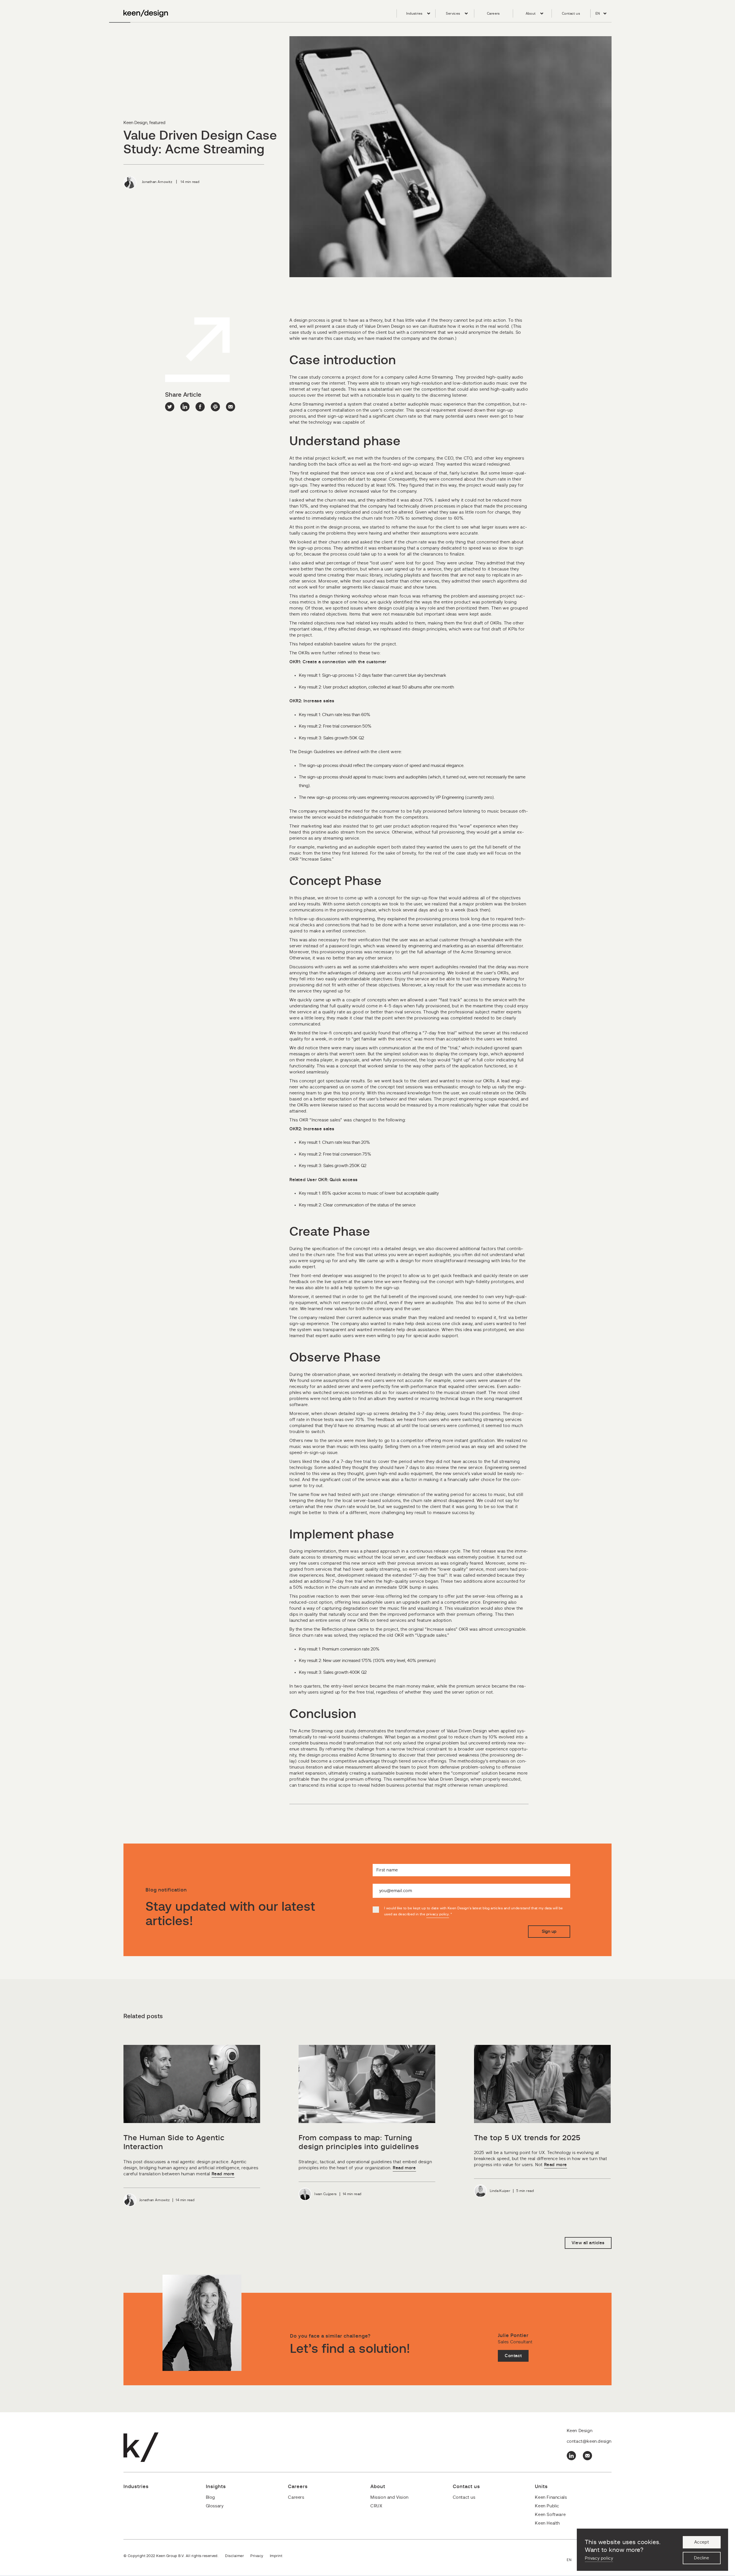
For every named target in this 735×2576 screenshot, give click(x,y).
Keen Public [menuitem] (547, 2506)
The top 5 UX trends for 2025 (527, 2138)
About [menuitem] (531, 14)
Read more (223, 2174)
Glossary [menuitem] (215, 2506)
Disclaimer (234, 2556)
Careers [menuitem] (493, 14)
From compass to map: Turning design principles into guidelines (359, 2143)
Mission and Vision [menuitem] (389, 2497)
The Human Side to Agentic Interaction (174, 2143)
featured (157, 123)
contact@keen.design (589, 2441)
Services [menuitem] (453, 14)
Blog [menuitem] (210, 2497)
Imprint (276, 2556)
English (572, 2560)
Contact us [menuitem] (571, 14)
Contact (513, 2356)
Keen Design (135, 123)
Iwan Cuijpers (325, 2194)
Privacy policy (599, 2558)
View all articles (588, 2243)
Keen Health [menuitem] (547, 2523)
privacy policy (438, 1914)
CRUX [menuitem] (376, 2506)
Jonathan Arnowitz (157, 182)
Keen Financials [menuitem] (551, 2497)
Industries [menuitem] (414, 14)
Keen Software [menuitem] (550, 2515)
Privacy (257, 2556)
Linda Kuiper (500, 2191)
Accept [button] (702, 2542)
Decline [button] (701, 2558)
